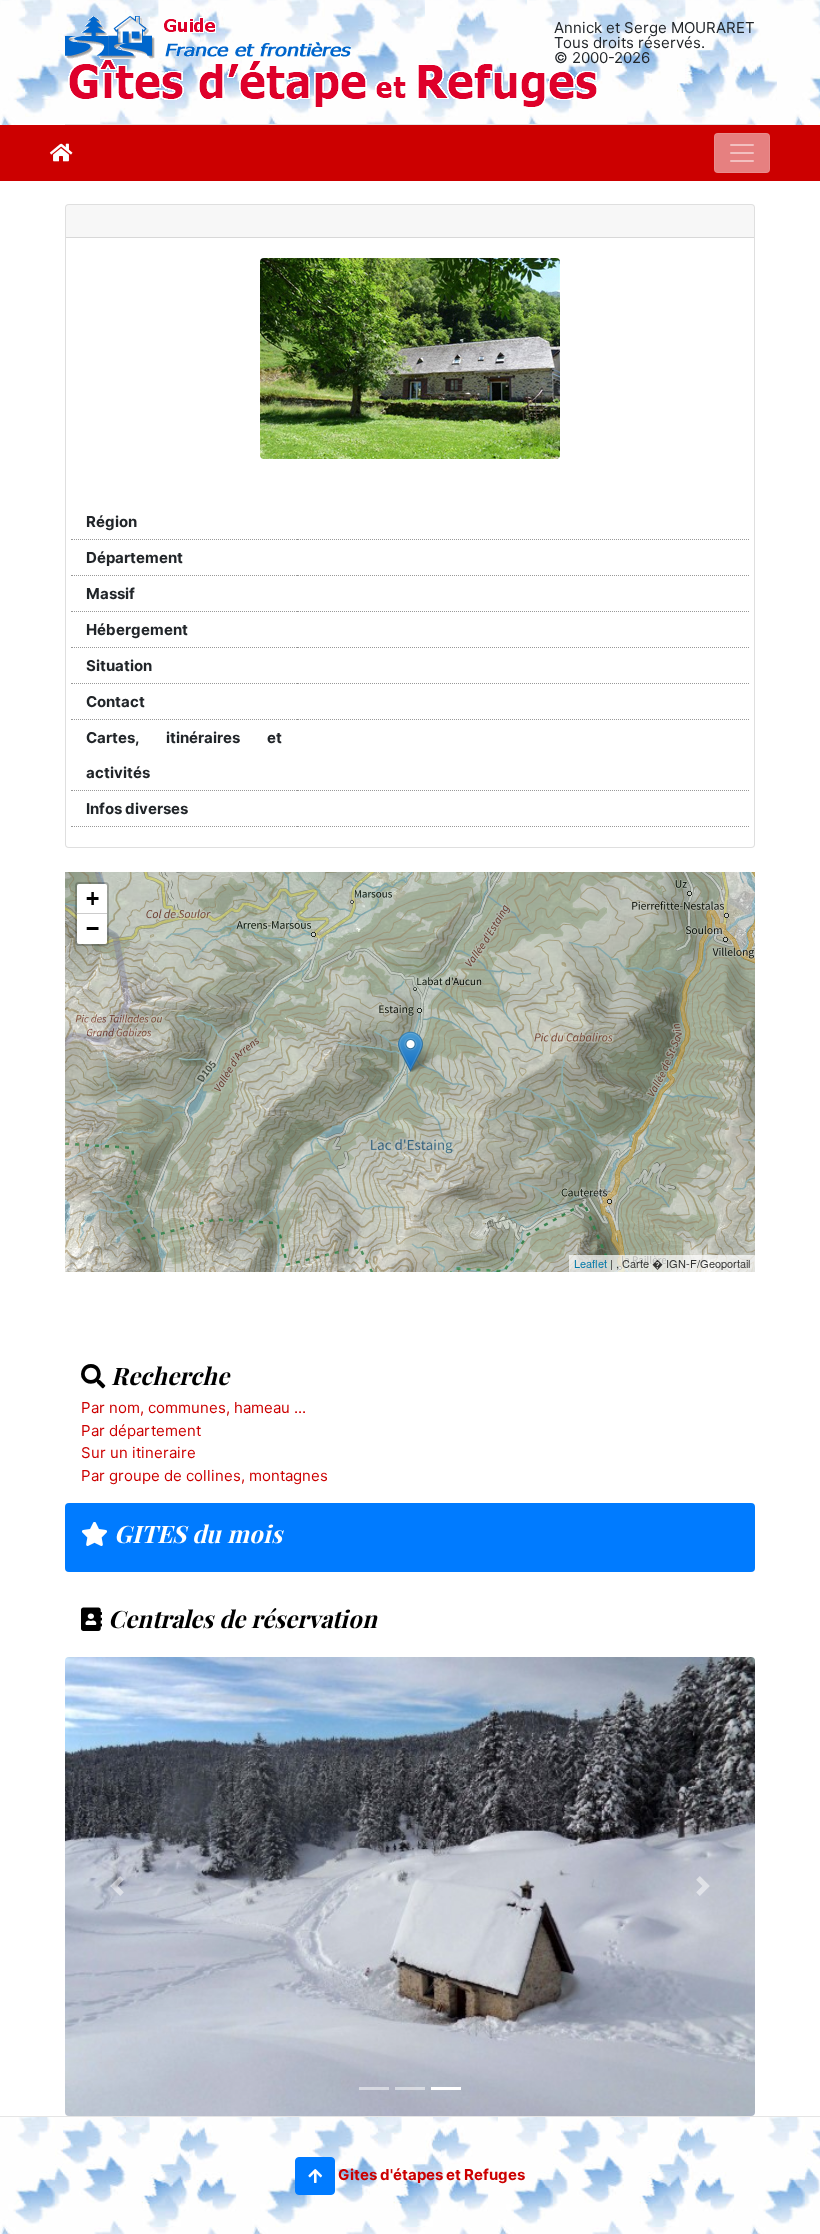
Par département (141, 1430)
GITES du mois (195, 1533)
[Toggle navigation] (742, 153)
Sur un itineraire (138, 1452)
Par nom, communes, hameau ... (193, 1407)
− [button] (92, 928)
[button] (315, 2176)
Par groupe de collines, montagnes (204, 1475)
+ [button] (92, 898)
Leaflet (590, 1263)
